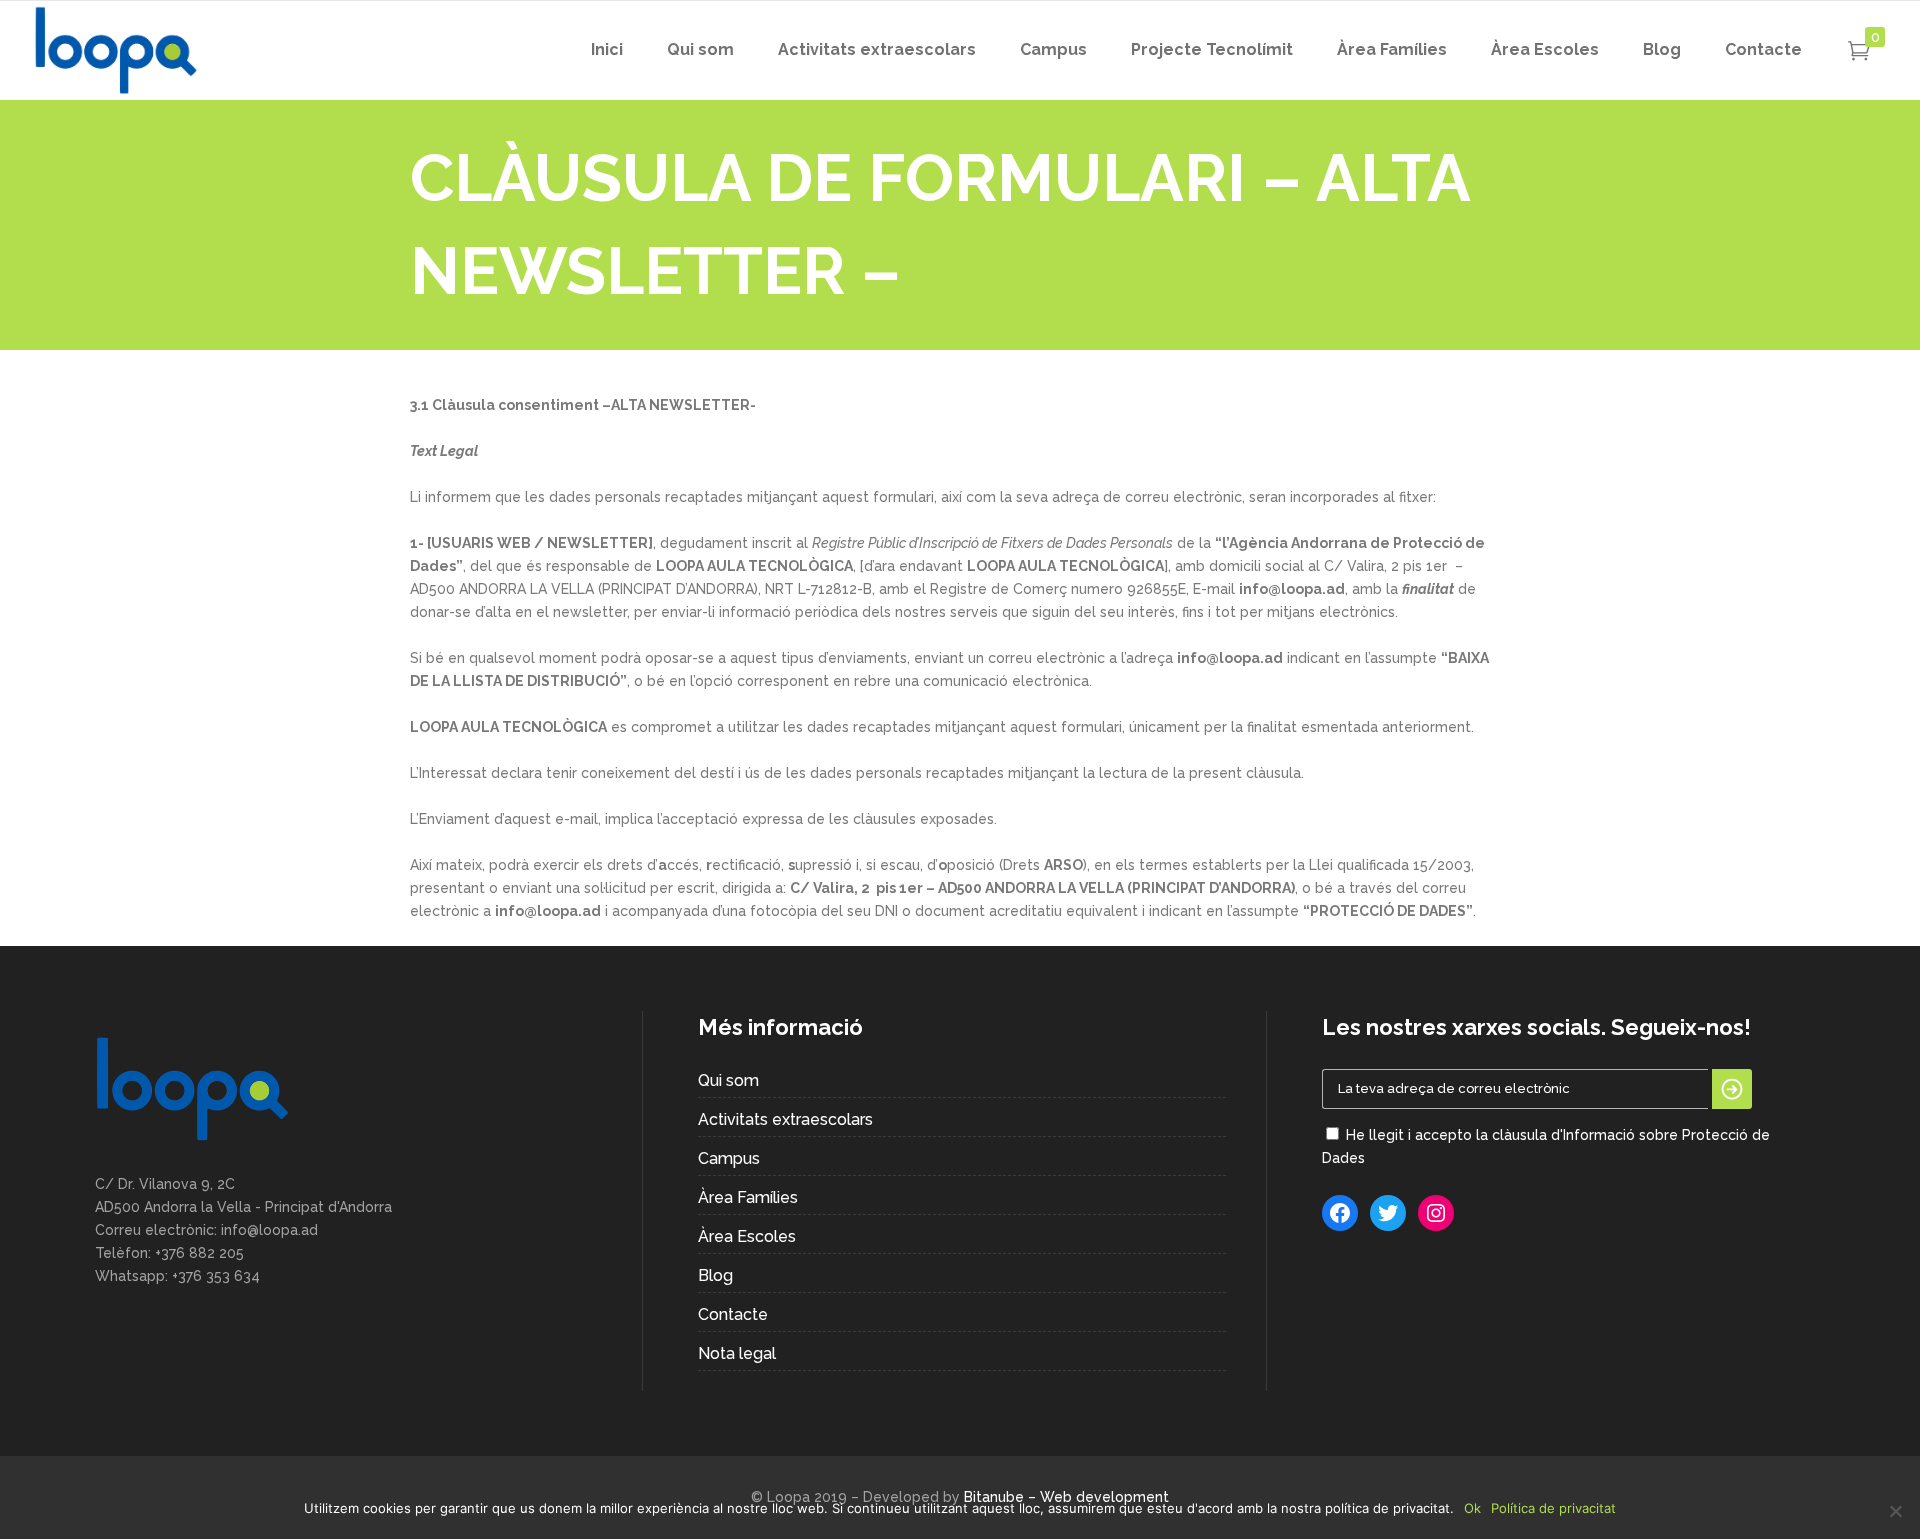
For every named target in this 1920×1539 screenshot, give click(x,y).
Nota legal (737, 1353)
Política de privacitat (1553, 1508)
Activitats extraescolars (785, 1119)
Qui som (728, 1080)
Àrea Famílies (748, 1197)
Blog (715, 1275)
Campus (729, 1158)
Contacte (733, 1314)
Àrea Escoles (747, 1236)
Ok (1472, 1508)
